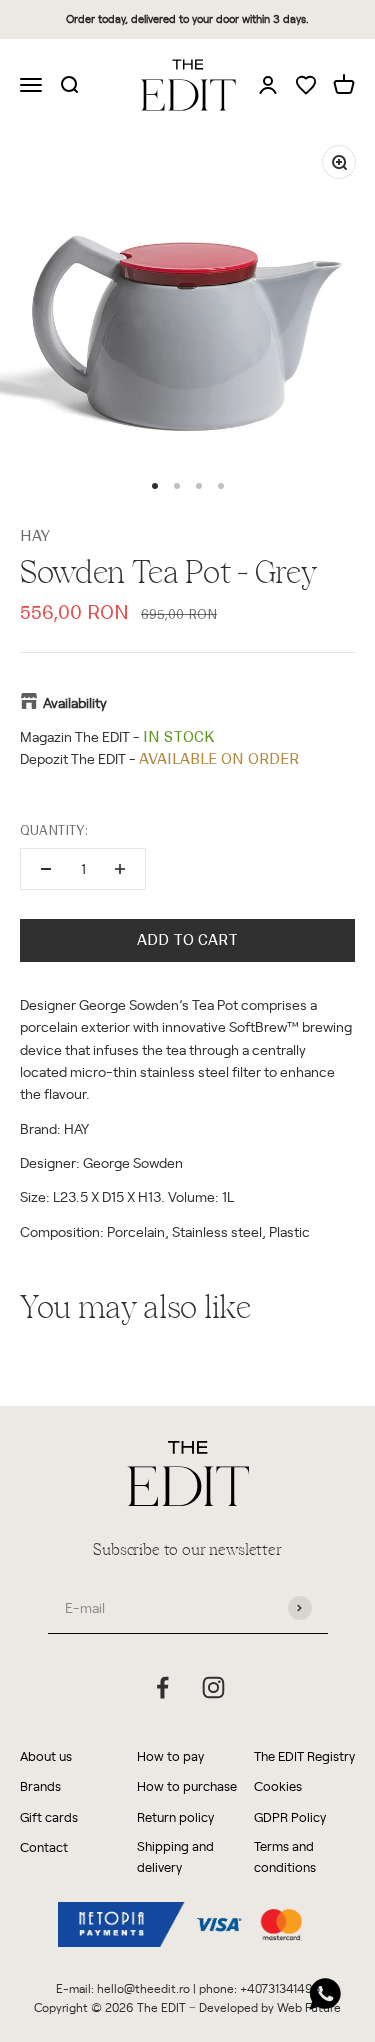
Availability (75, 702)
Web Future (309, 2007)
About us (46, 1755)
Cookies (278, 1785)
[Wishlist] (306, 86)
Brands (40, 1785)
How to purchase (187, 1785)
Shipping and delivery (175, 1856)
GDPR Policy (290, 1816)
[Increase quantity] (120, 869)
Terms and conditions (285, 1856)
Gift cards (49, 1816)
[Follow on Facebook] (162, 1687)
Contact (44, 1846)
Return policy (175, 1816)
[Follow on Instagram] (213, 1687)
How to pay (170, 1755)
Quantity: (54, 830)
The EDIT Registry (304, 1755)
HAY (35, 536)
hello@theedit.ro (143, 1988)
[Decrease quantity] (46, 869)
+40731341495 (280, 1988)
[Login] (268, 84)
